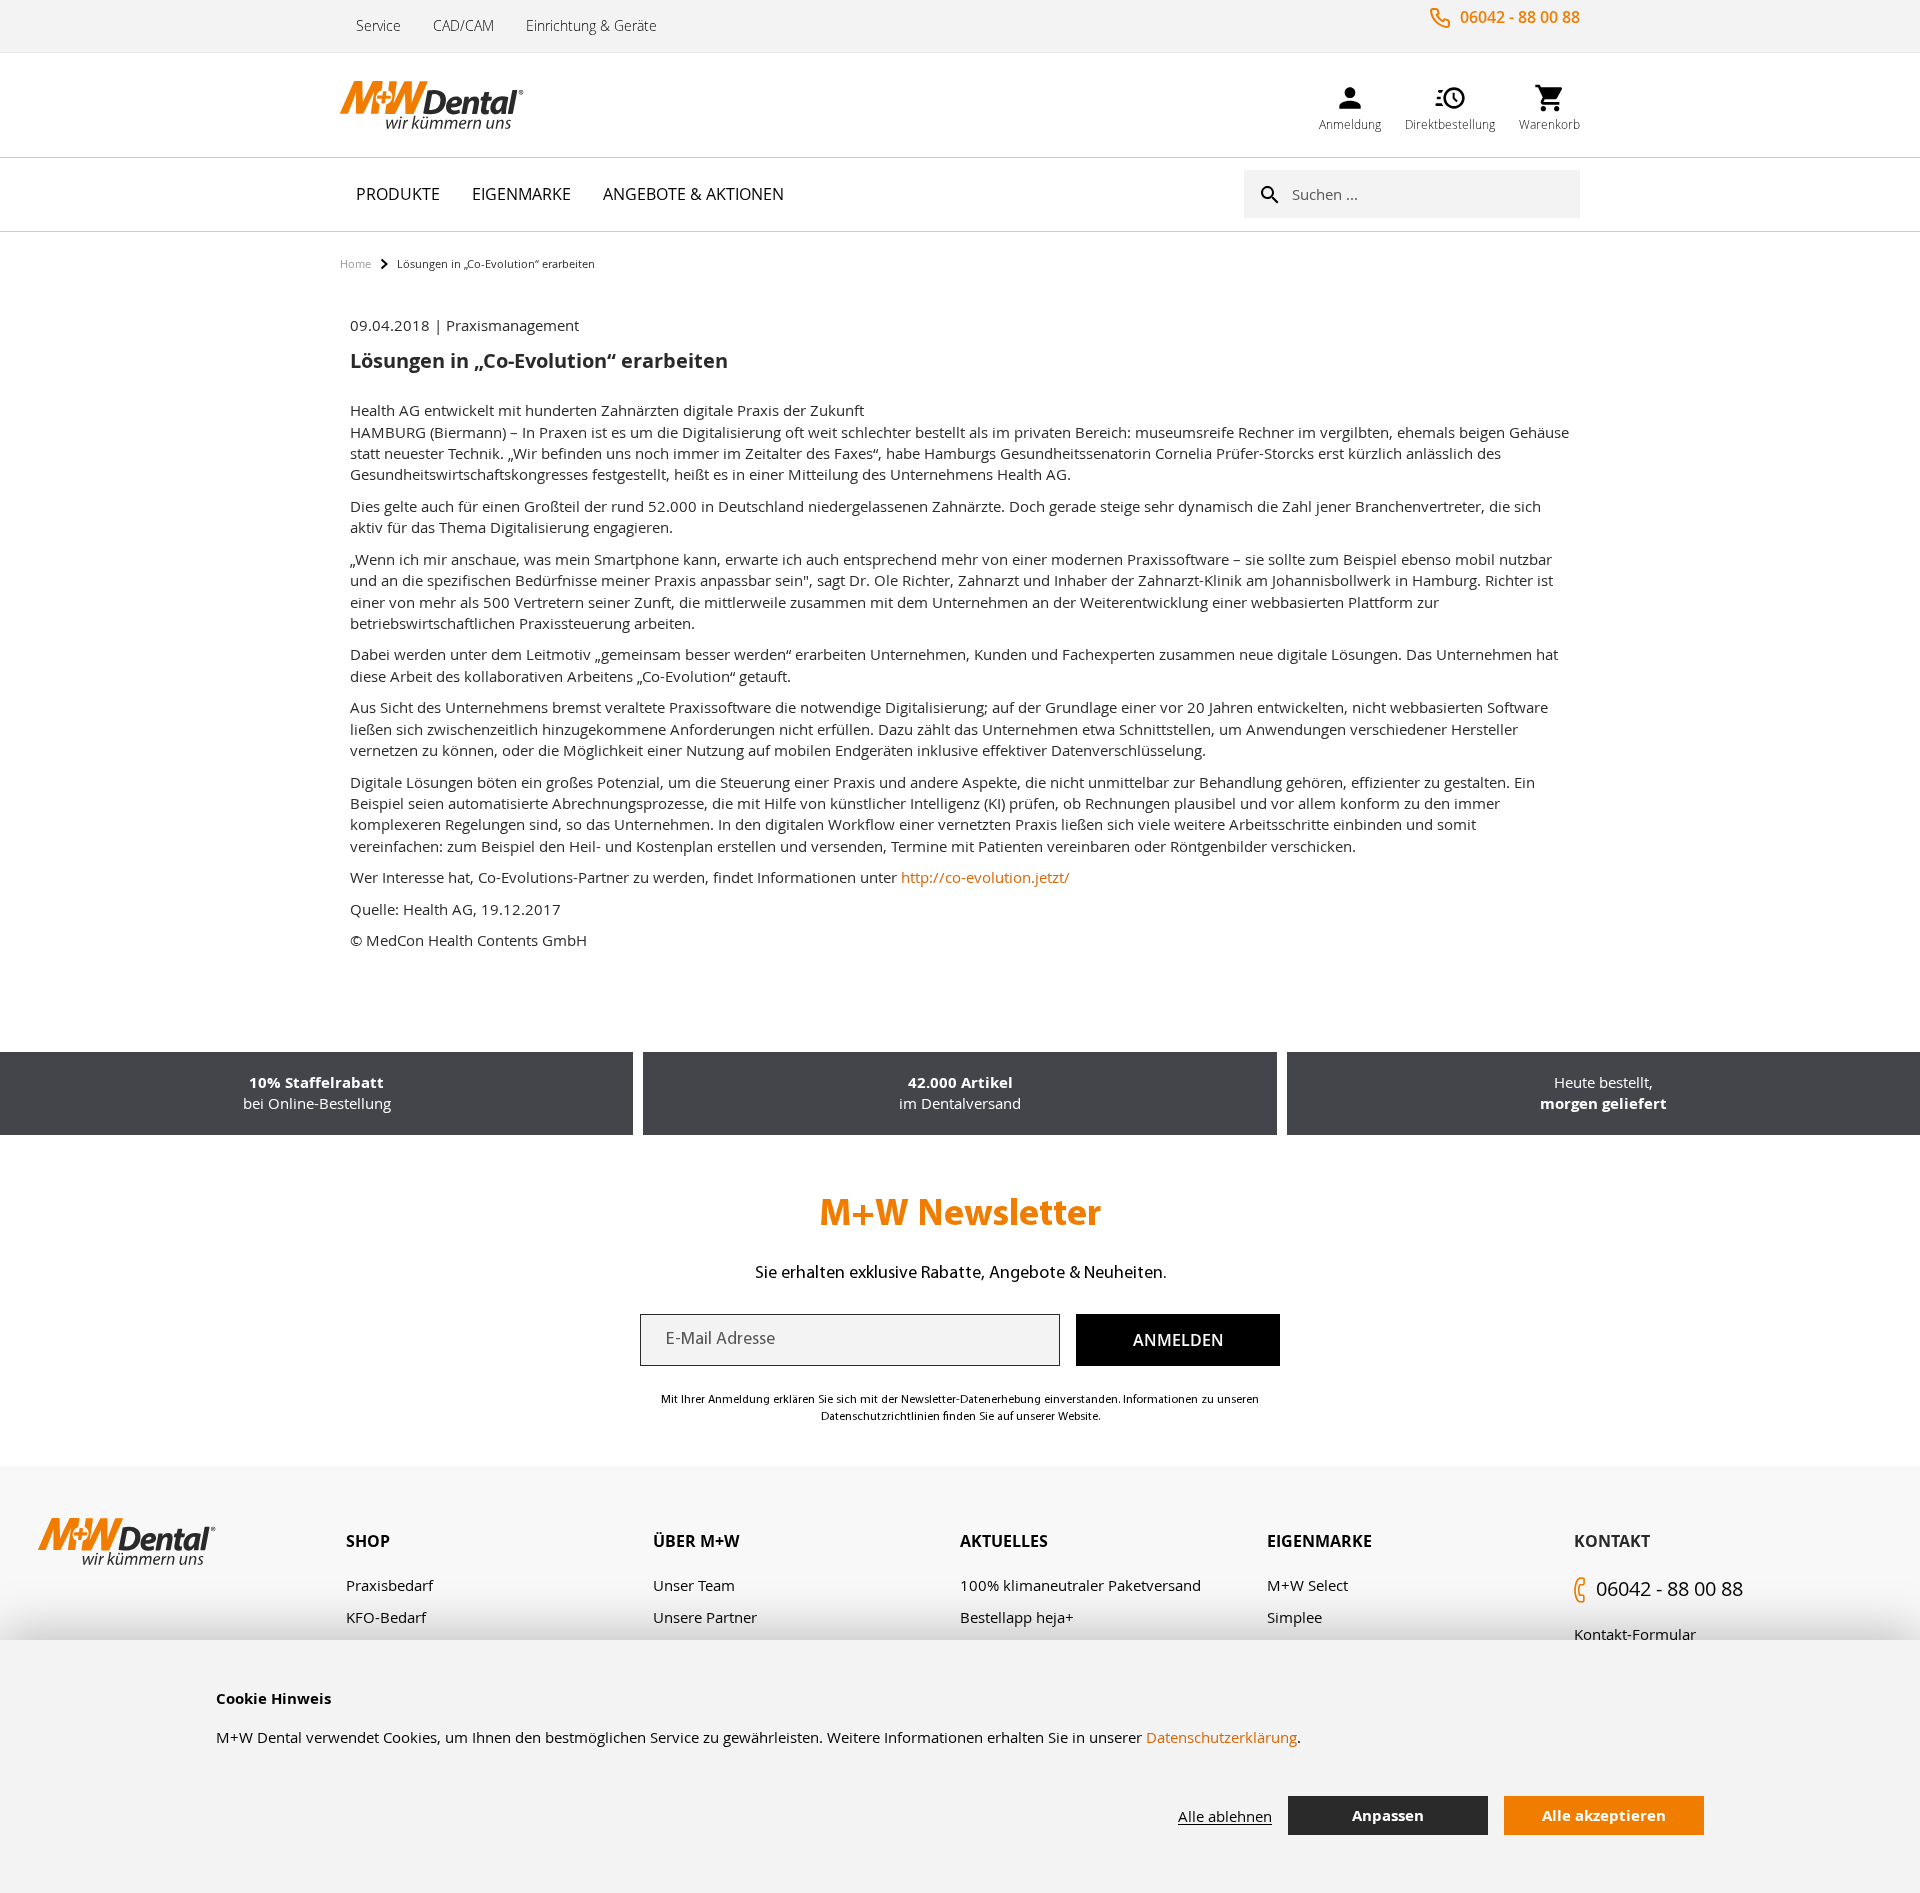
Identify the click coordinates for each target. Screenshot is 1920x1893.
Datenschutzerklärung (1221, 1737)
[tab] (499, 1541)
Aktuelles (1004, 1541)
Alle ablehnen (1225, 1816)
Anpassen (1388, 1815)
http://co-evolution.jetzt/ (985, 877)
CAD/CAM (463, 25)
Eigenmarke (1319, 1541)
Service (378, 25)
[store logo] (440, 105)
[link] (1350, 104)
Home (355, 263)
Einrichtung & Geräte (591, 25)
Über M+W (696, 1541)
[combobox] (1436, 194)
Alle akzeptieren (1604, 1815)
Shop (368, 1541)
